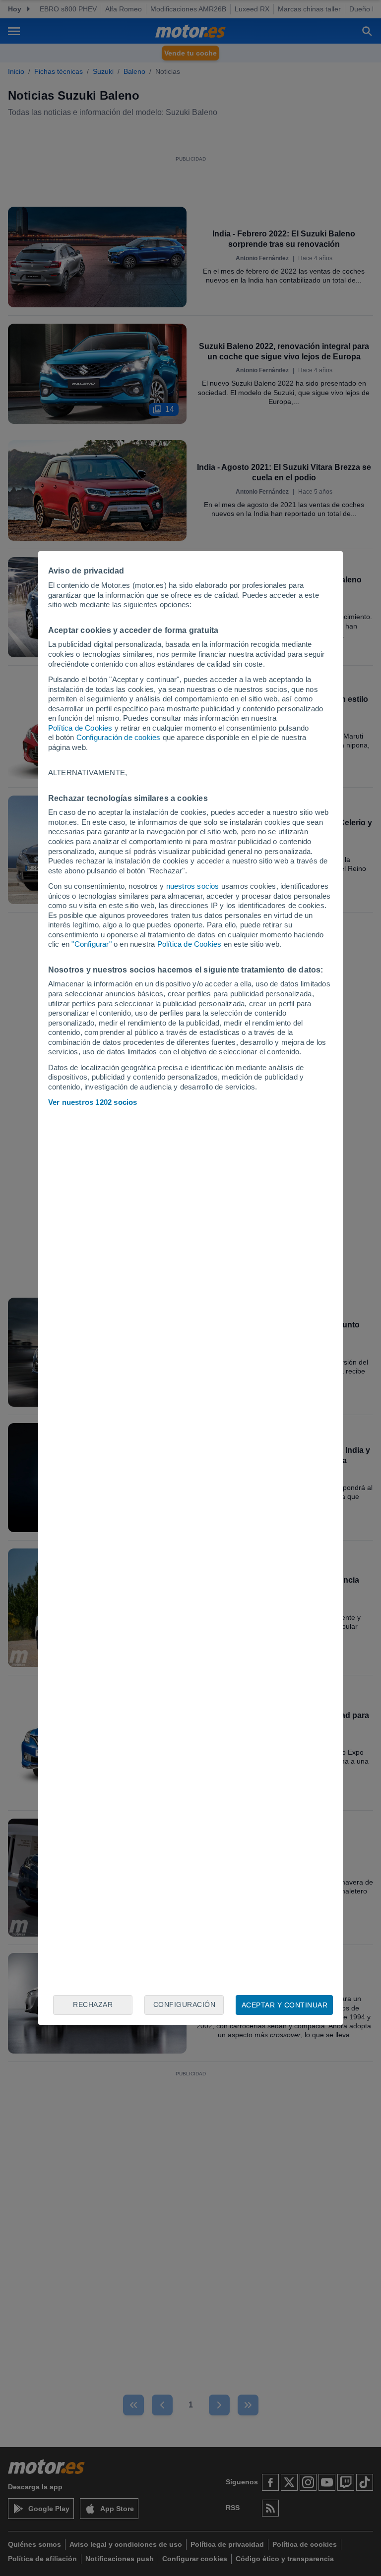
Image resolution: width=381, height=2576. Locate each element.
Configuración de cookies (119, 737)
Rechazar (93, 2004)
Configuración (185, 2004)
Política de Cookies (80, 728)
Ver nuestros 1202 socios (93, 1102)
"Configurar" (91, 944)
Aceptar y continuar (285, 2005)
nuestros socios (193, 886)
